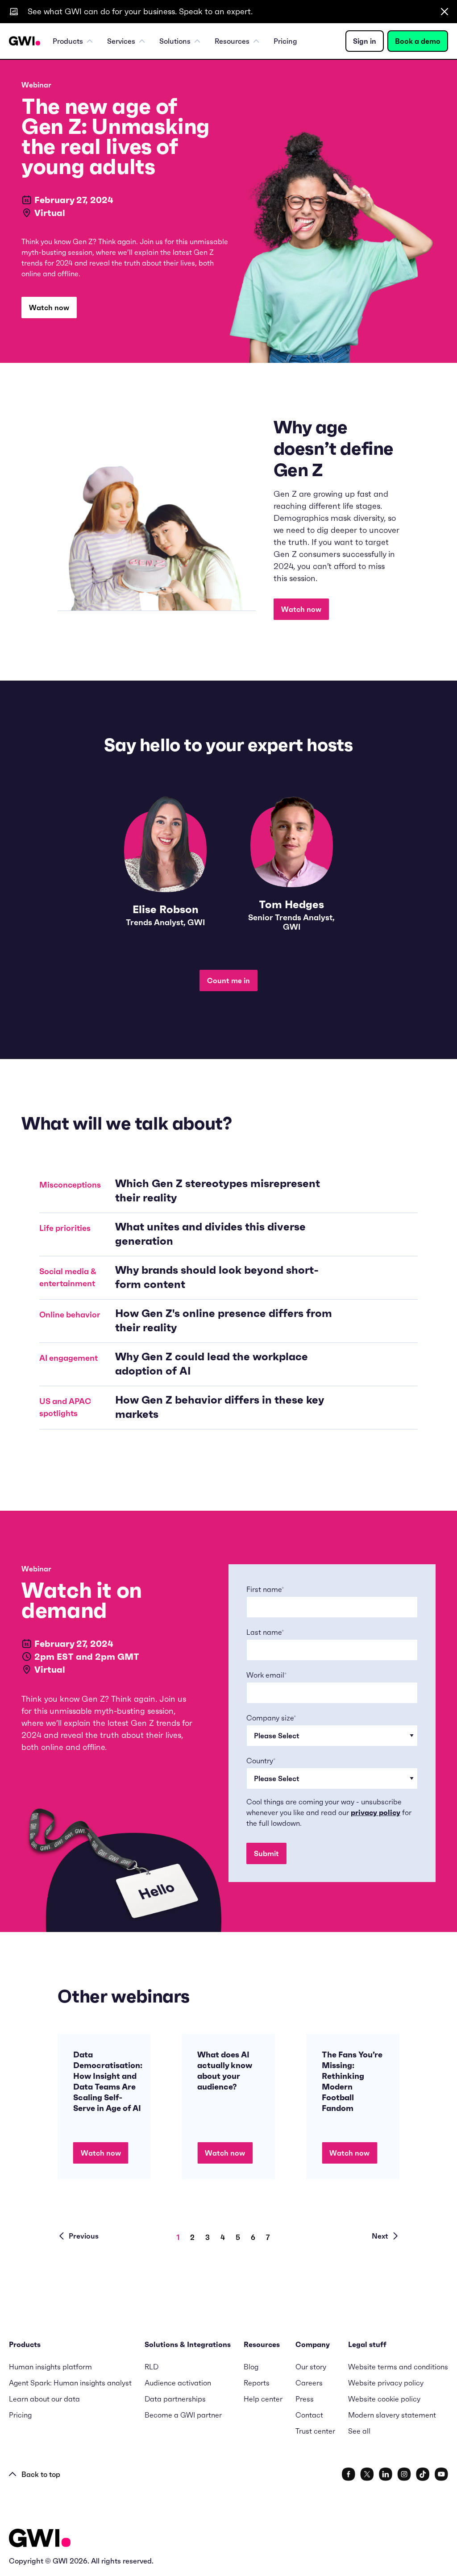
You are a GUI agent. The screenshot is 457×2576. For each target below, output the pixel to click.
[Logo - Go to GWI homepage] (40, 2540)
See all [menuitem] (359, 2431)
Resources (232, 41)
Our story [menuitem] (311, 2367)
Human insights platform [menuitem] (50, 2367)
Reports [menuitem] (257, 2383)
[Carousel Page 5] (243, 2237)
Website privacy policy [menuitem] (386, 2383)
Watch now (49, 307)
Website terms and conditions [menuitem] (398, 2367)
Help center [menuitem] (263, 2399)
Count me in (228, 981)
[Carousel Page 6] (258, 2237)
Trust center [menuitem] (315, 2431)
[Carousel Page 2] (198, 2237)
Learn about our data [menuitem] (44, 2399)
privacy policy (376, 1812)
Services (121, 41)
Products (68, 41)
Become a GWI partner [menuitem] (183, 2415)
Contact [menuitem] (309, 2415)
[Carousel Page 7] (273, 2237)
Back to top (41, 2474)
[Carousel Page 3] (213, 2237)
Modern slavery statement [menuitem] (392, 2415)
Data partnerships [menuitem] (175, 2399)
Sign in (365, 41)
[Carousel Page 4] (228, 2237)
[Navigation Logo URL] (25, 41)
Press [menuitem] (305, 2399)
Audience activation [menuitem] (178, 2383)
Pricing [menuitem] (285, 41)
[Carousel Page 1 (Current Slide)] (183, 2237)
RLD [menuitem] (152, 2367)
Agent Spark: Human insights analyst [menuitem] (70, 2383)
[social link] (349, 2474)
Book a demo (418, 41)
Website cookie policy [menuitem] (384, 2399)
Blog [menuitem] (251, 2367)
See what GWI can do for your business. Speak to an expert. (140, 11)
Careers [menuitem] (309, 2383)
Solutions (175, 41)
